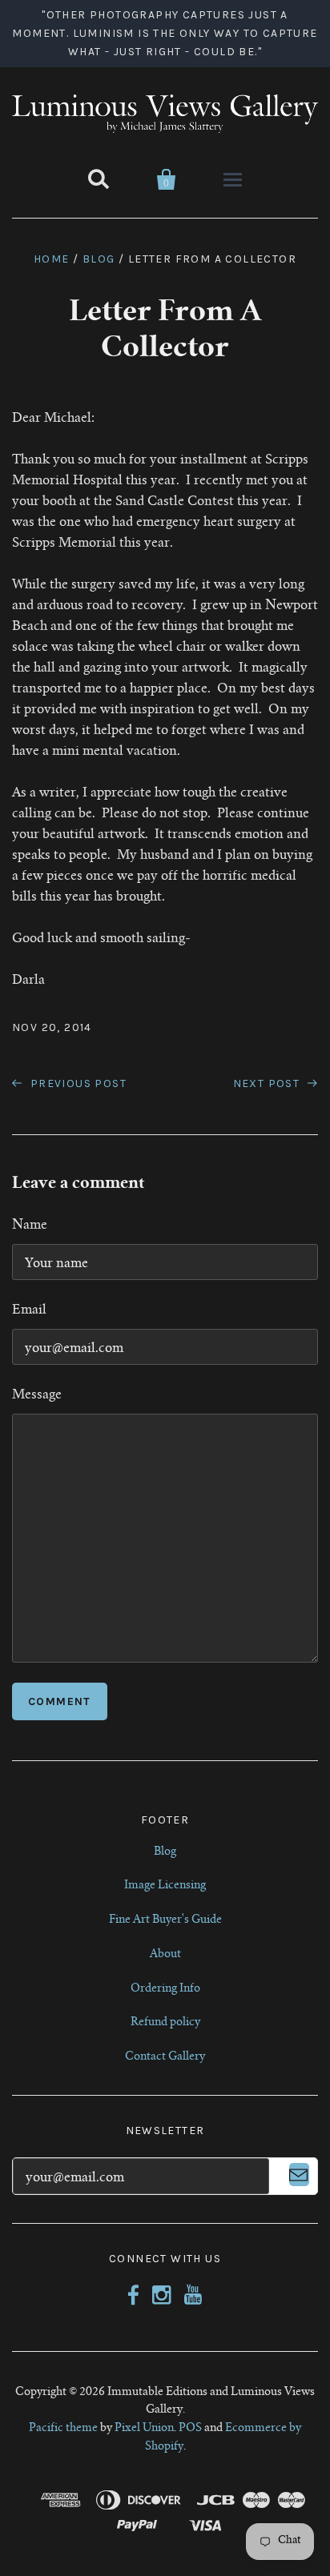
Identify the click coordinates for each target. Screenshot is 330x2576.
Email (29, 1310)
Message (37, 1395)
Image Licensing (165, 1886)
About (165, 1955)
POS (190, 2429)
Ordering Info (165, 1989)
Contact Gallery (165, 2057)
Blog (99, 259)
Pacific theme (63, 2429)
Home (52, 259)
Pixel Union (144, 2429)
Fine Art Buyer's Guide (165, 1920)
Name (30, 1226)
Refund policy (165, 2023)
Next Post (268, 1083)
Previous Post (76, 1083)
